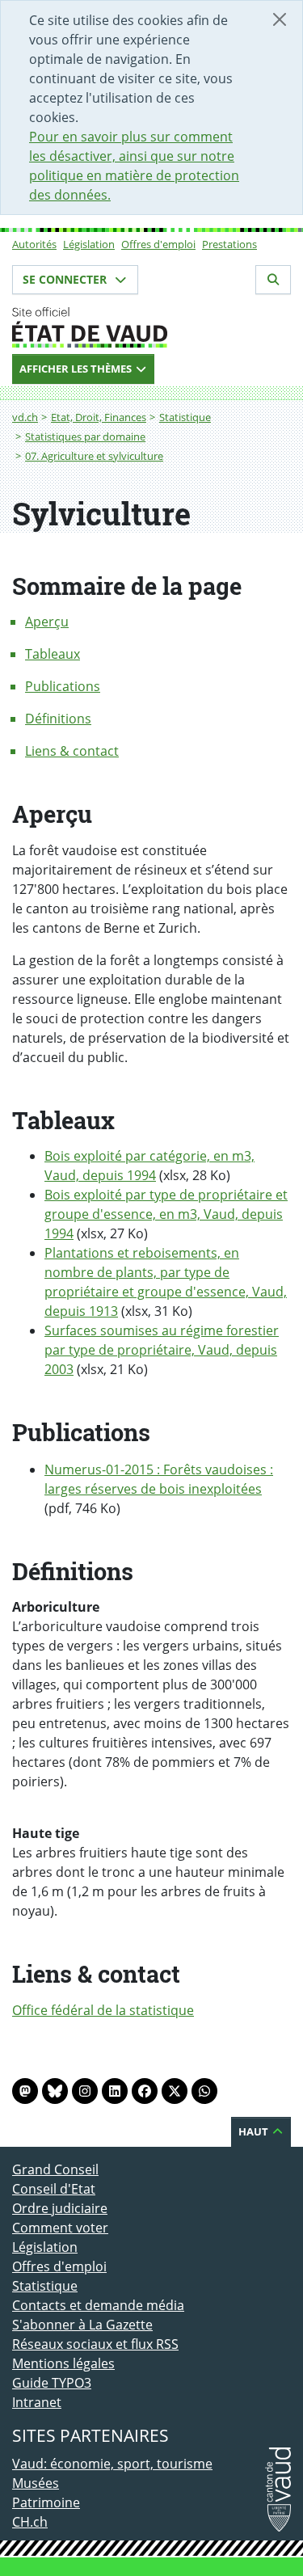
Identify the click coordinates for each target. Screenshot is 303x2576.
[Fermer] (280, 19)
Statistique (185, 417)
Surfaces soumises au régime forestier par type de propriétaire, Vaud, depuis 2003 (162, 1350)
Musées (36, 2483)
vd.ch (25, 417)
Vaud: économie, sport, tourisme (112, 2464)
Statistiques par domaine (85, 436)
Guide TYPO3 (52, 2383)
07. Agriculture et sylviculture (94, 456)
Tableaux (53, 654)
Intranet (37, 2402)
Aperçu (47, 622)
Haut (255, 2131)
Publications (63, 686)
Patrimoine (46, 2502)
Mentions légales (63, 2363)
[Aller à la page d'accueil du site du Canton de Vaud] (151, 327)
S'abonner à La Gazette (82, 2325)
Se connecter (66, 279)
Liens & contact (72, 751)
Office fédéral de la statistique (103, 2010)
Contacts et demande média (98, 2305)
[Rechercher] (273, 280)
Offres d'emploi (158, 244)
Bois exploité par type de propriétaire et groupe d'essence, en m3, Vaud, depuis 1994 (166, 1214)
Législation (89, 244)
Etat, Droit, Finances (99, 417)
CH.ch (30, 2522)
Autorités (34, 244)
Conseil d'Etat (54, 2189)
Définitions (58, 719)
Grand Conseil (55, 2169)
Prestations (229, 244)
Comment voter (60, 2228)
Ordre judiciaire (60, 2208)
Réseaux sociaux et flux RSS (95, 2344)
